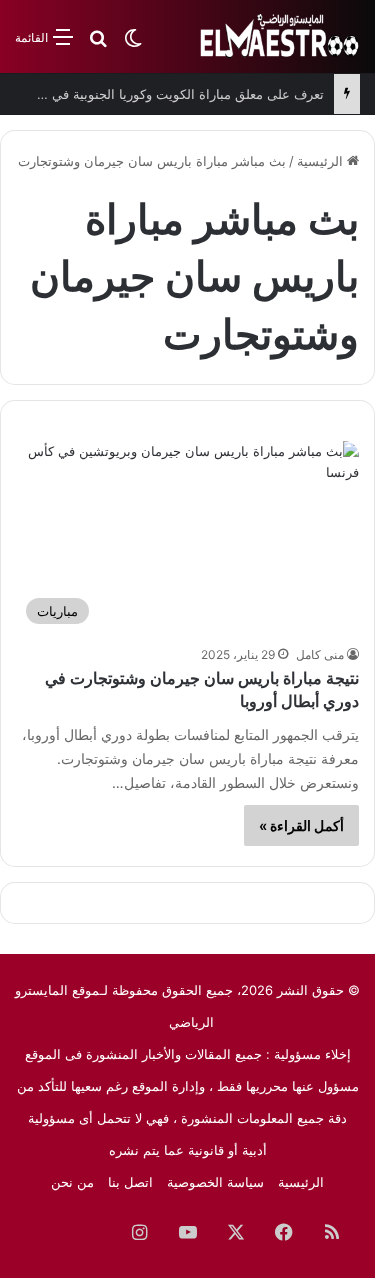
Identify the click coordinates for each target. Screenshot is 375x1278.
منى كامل (320, 654)
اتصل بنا (130, 1182)
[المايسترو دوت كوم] (280, 36)
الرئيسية (322, 161)
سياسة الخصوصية (215, 1182)
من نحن (72, 1182)
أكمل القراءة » (301, 825)
